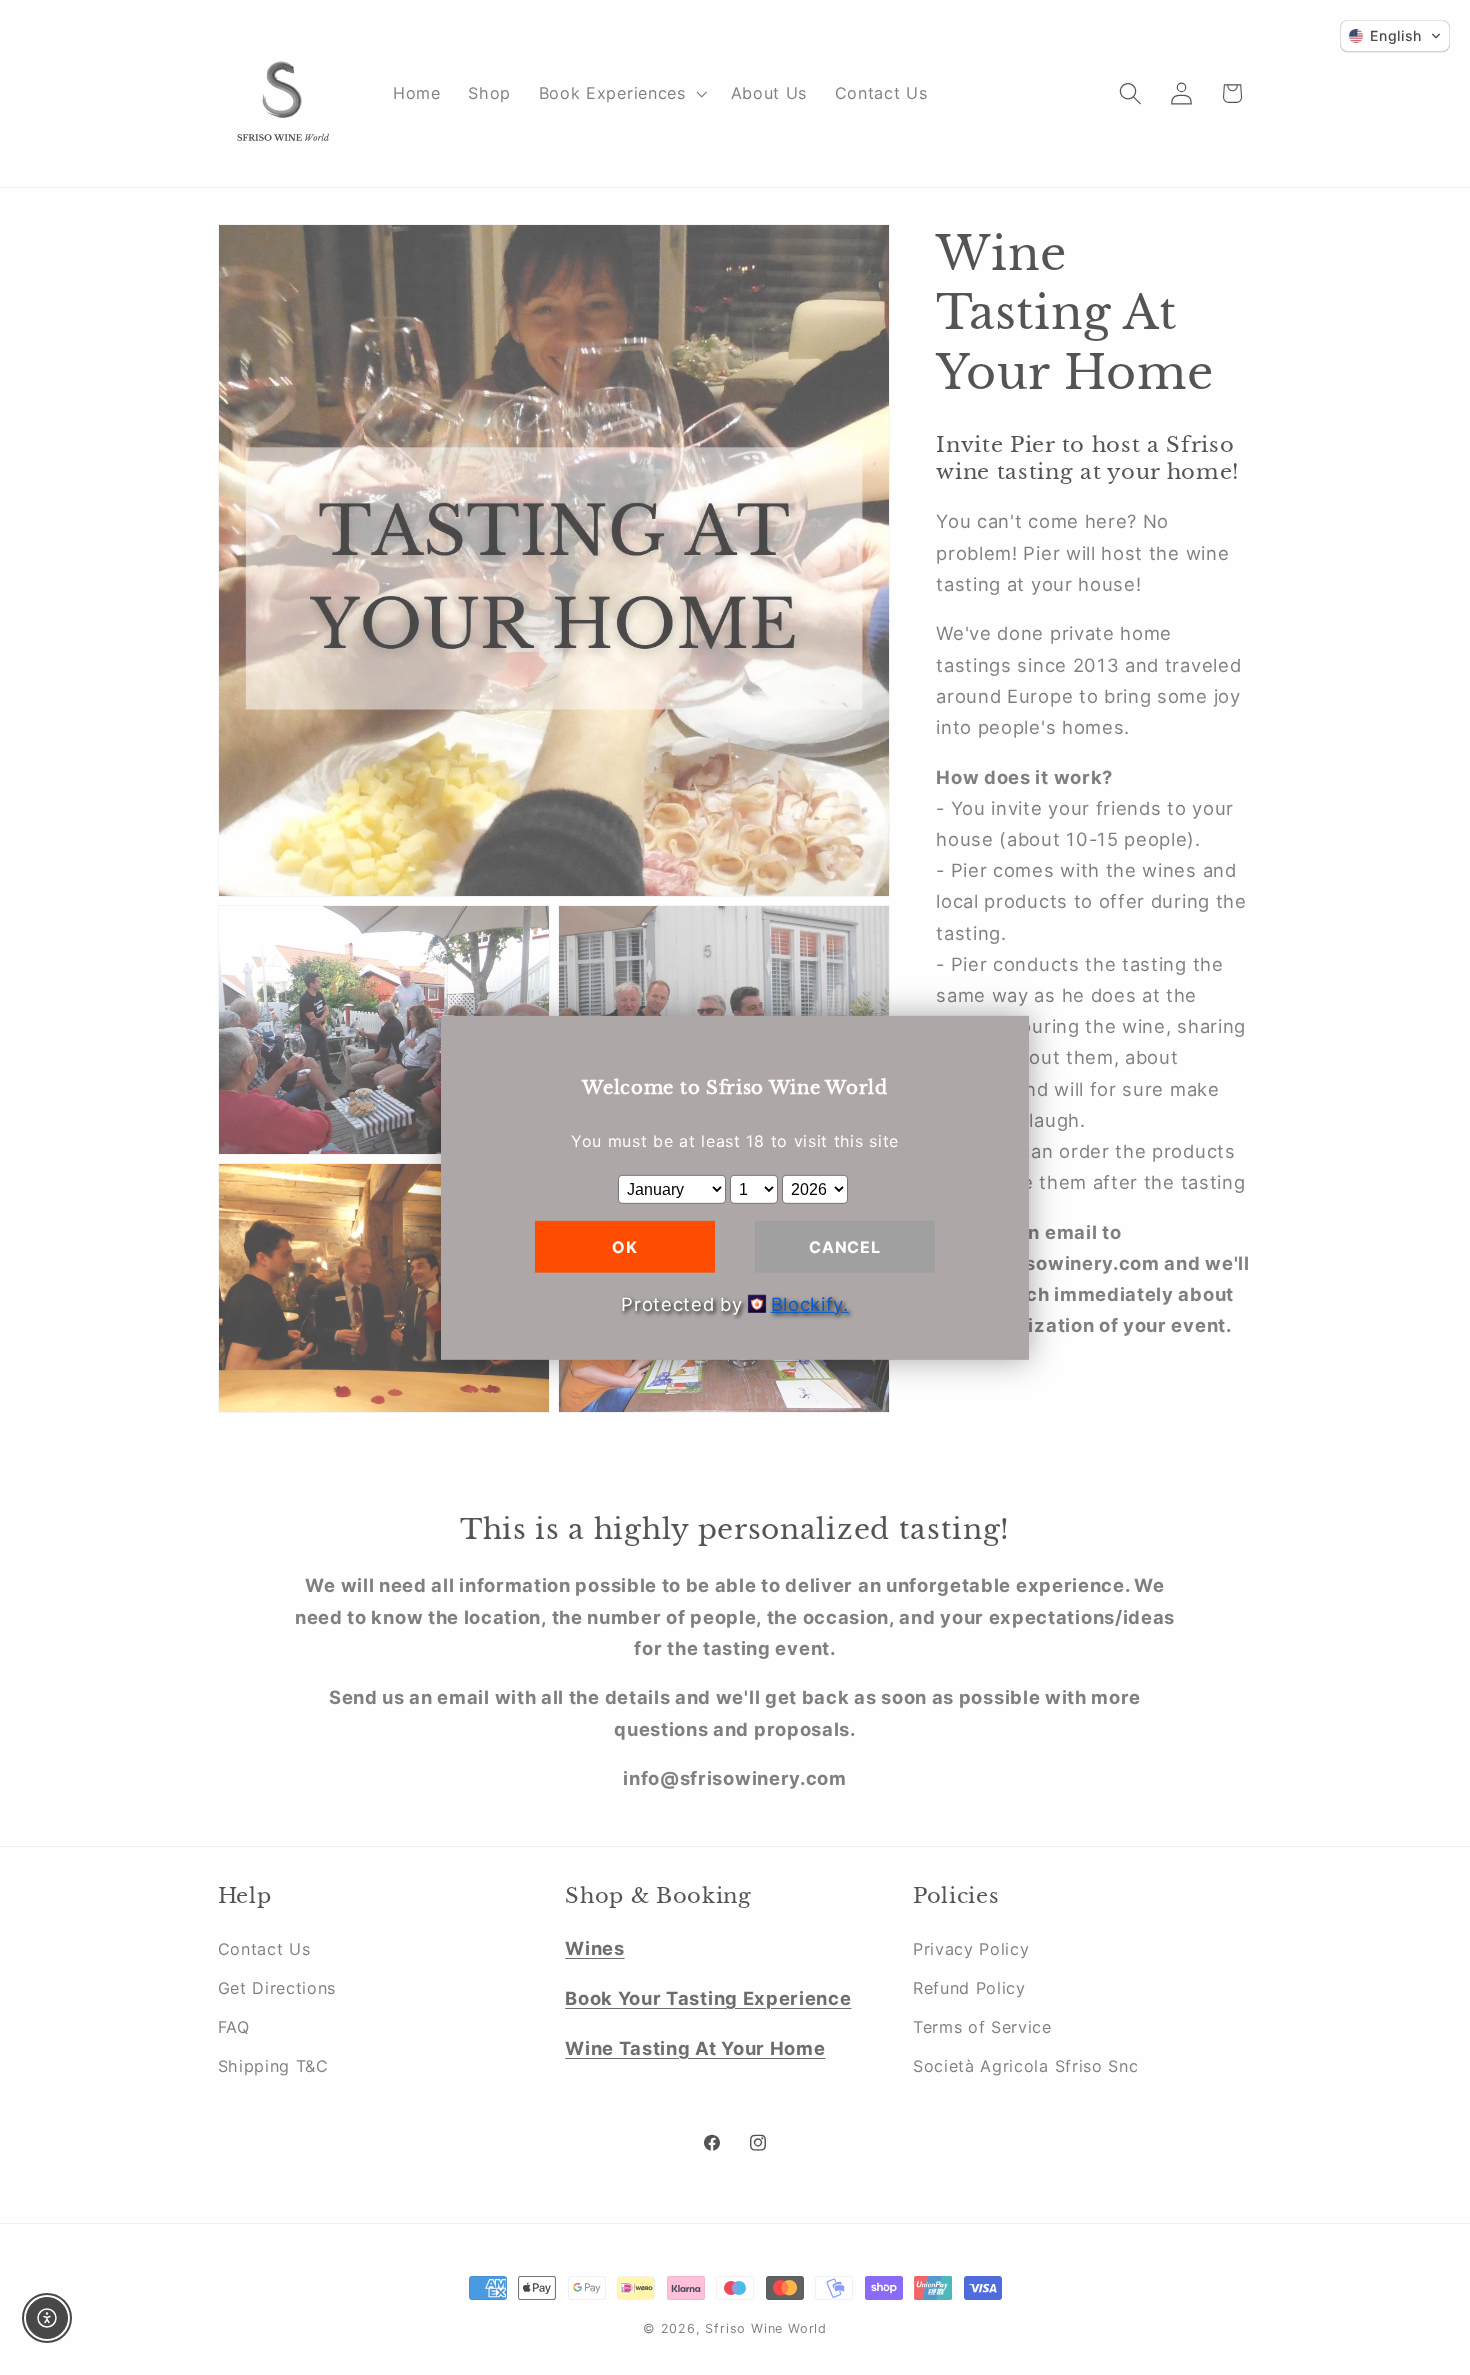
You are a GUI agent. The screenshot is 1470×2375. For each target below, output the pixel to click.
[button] (1395, 36)
